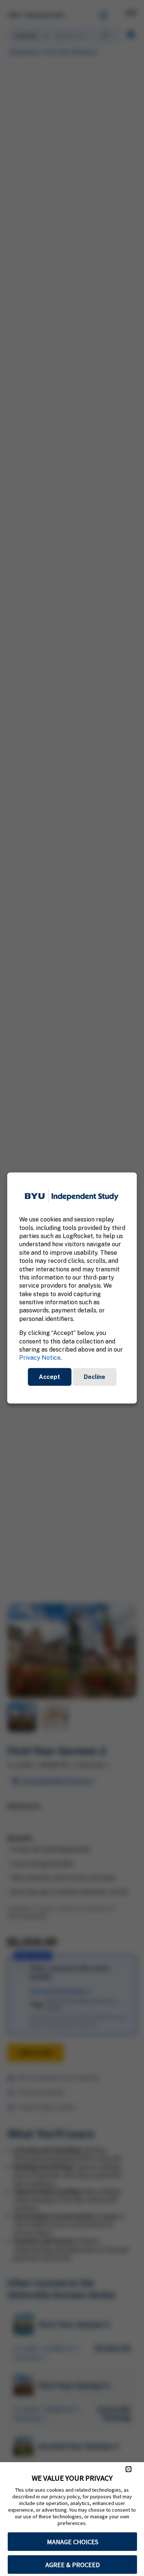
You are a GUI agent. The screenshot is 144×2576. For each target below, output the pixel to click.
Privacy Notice (40, 1358)
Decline (95, 1377)
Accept (49, 1377)
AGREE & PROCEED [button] (73, 2565)
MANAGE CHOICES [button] (73, 2542)
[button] (128, 2469)
